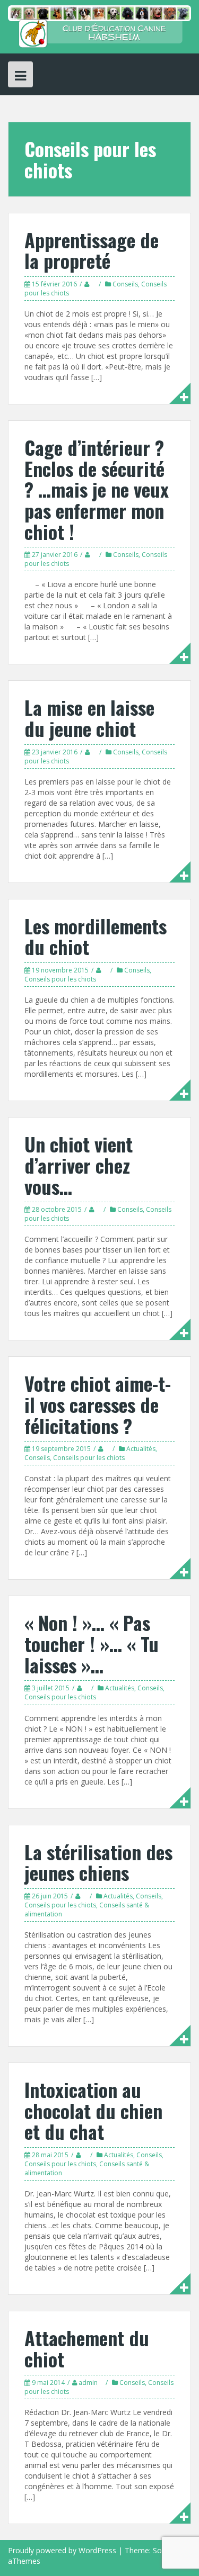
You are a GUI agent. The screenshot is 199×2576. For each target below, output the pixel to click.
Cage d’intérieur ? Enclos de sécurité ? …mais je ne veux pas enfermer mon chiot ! (97, 489)
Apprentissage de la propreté (92, 250)
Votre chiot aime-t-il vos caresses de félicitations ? (98, 1404)
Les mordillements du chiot (96, 936)
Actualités (141, 1449)
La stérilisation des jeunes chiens (98, 1862)
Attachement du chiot (87, 2348)
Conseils (125, 284)
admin (88, 2383)
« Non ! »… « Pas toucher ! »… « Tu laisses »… (92, 1643)
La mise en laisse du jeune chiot (89, 718)
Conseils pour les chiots (60, 979)
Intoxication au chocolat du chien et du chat (93, 2110)
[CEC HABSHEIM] (99, 26)
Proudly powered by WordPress (62, 2550)
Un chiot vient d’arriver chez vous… (79, 1165)
